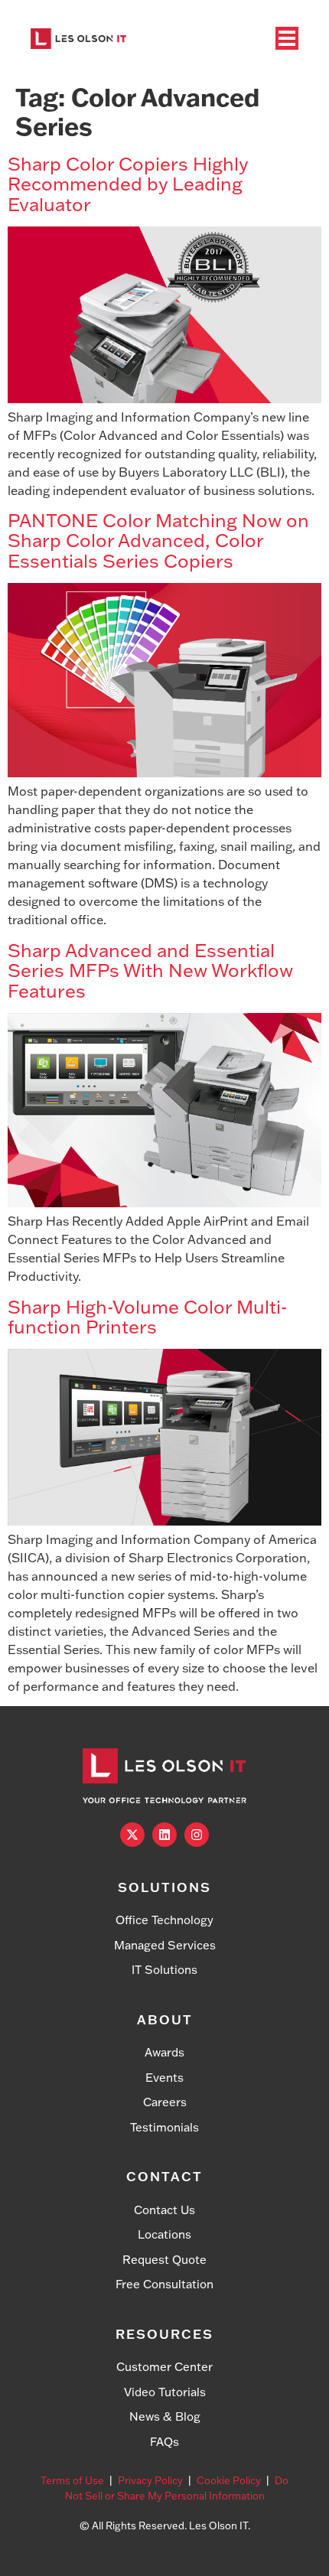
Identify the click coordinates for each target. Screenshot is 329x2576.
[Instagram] (197, 1835)
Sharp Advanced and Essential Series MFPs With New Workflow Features (150, 970)
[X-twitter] (132, 1835)
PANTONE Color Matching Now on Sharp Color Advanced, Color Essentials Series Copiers (158, 540)
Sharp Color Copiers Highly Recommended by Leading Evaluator (128, 184)
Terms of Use (72, 2480)
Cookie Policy (229, 2480)
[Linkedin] (164, 1835)
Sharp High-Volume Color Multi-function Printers (147, 1316)
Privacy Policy (150, 2480)
